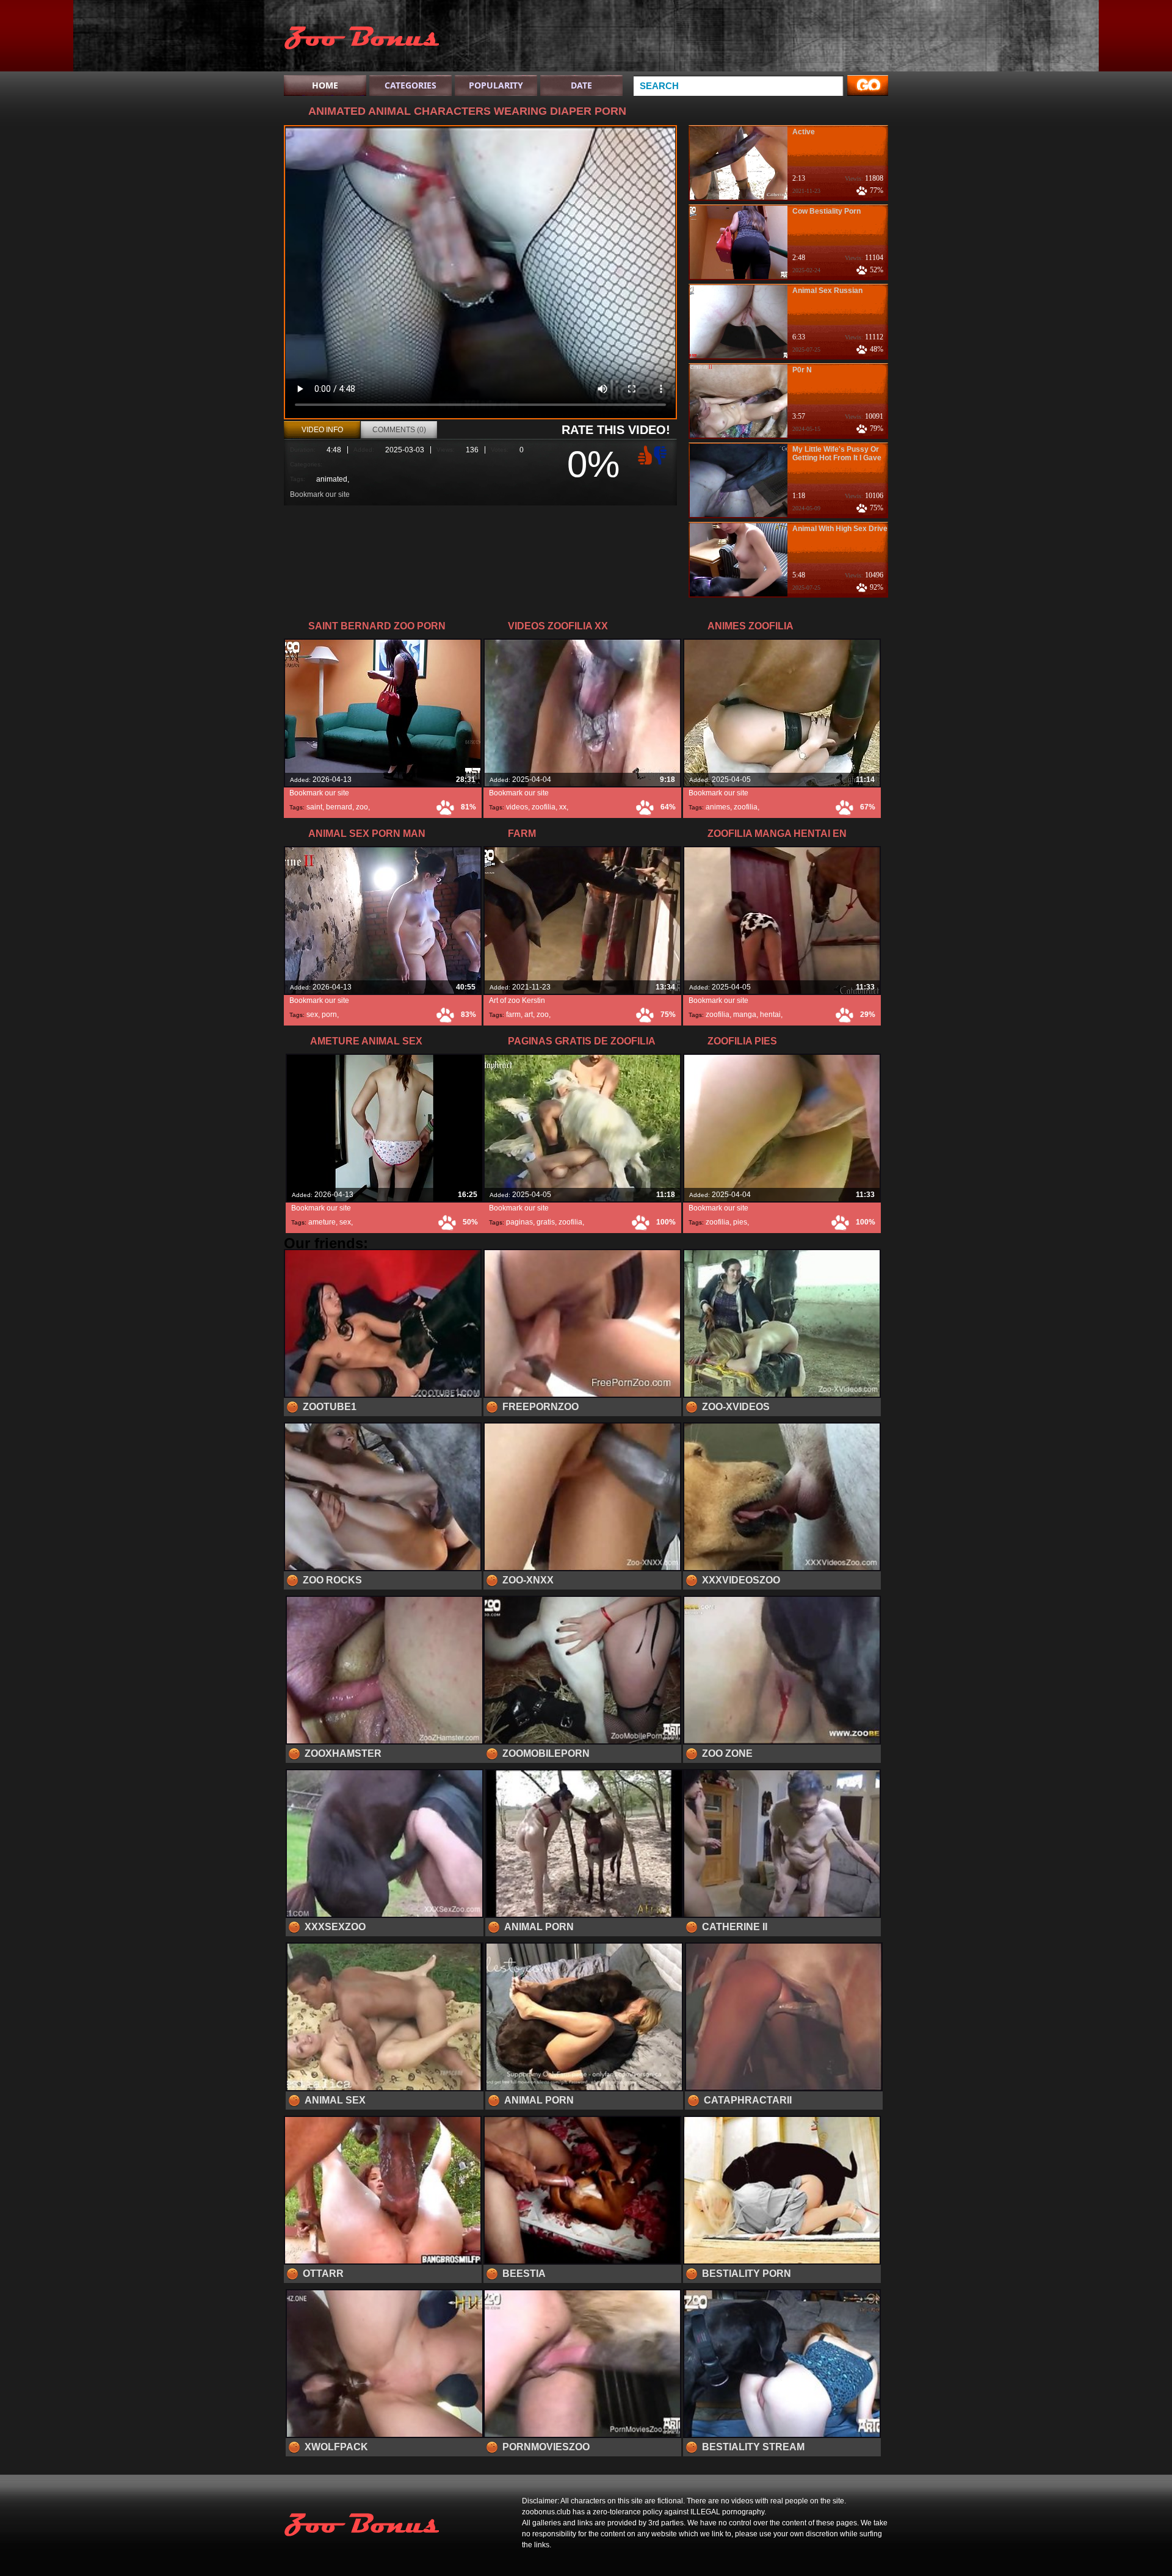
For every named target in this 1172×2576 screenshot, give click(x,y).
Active (804, 132)
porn (329, 1015)
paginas (519, 1222)
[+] (643, 455)
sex (312, 1015)
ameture (322, 1222)
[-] (662, 454)
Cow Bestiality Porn (827, 211)
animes (718, 807)
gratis (546, 1222)
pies (740, 1222)
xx (563, 807)
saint (314, 807)
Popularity (496, 85)
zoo (362, 807)
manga (745, 1015)
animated (332, 479)
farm (513, 1015)
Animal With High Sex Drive (840, 529)
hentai (770, 1015)
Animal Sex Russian (827, 291)
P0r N (802, 370)
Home (325, 85)
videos (517, 807)
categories (411, 85)
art (529, 1015)
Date (581, 85)
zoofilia (544, 807)
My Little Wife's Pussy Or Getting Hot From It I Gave (837, 454)
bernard (339, 807)
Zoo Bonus (361, 38)
